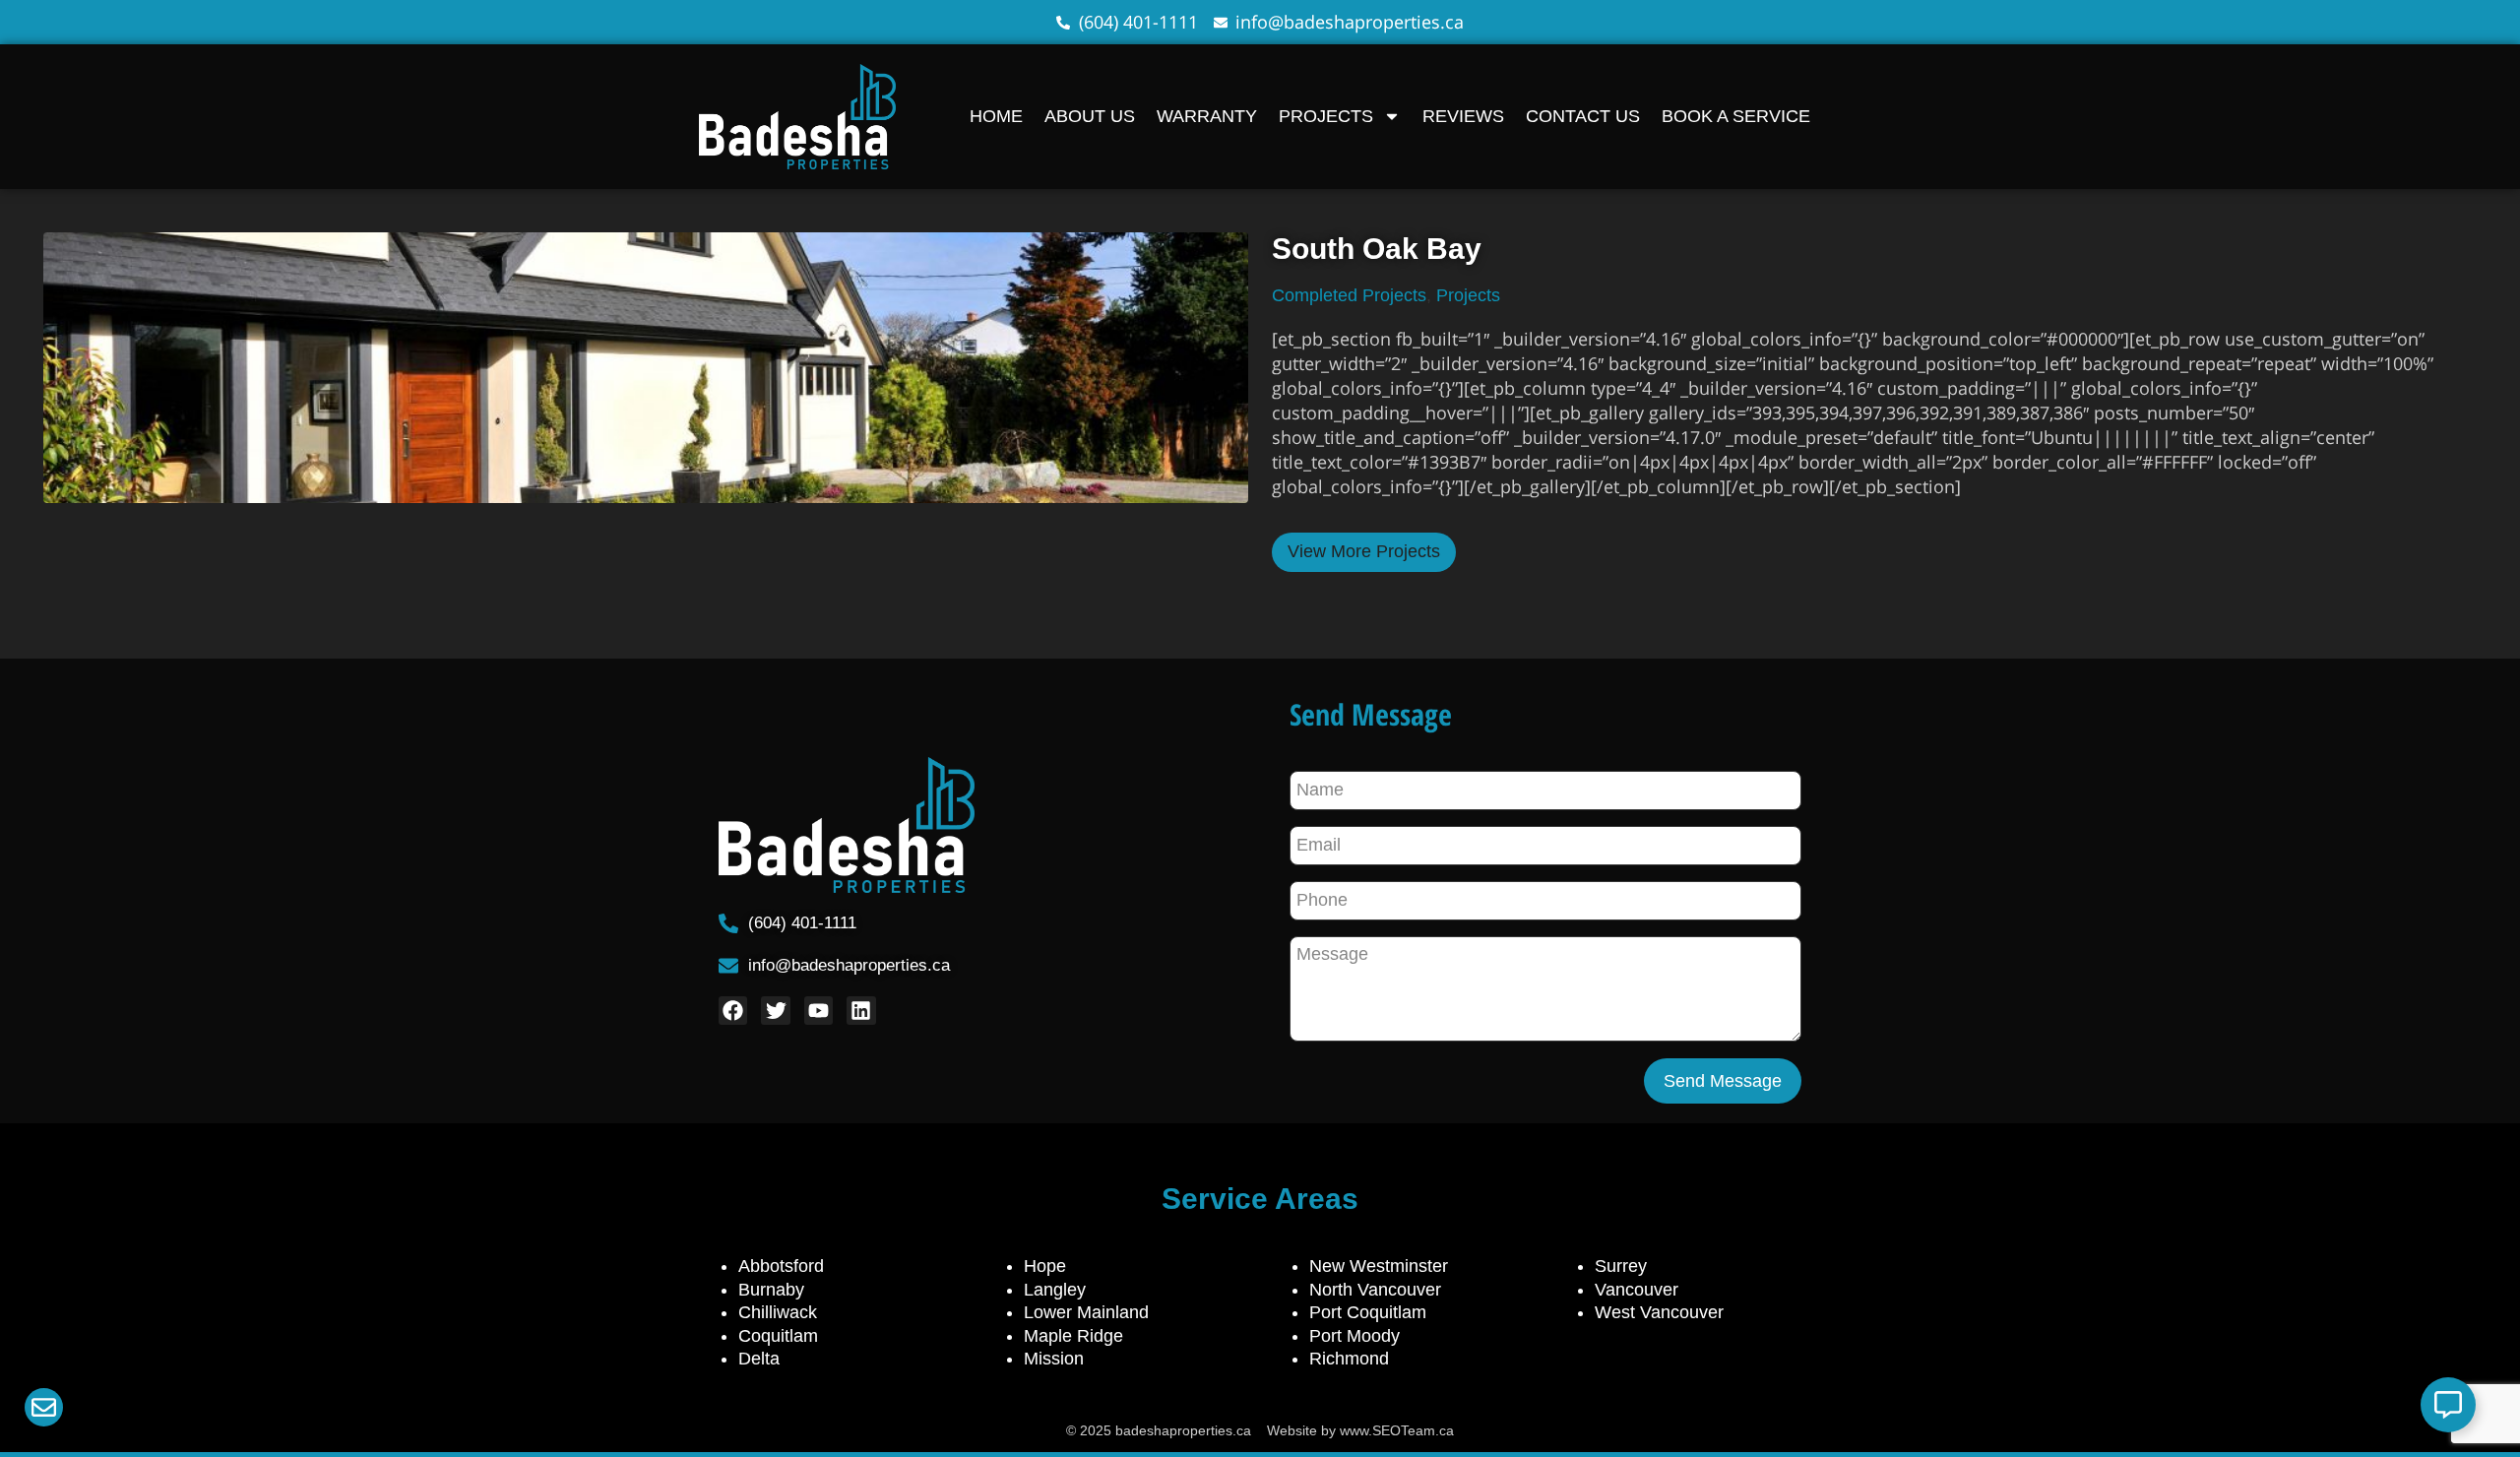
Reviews (1463, 116)
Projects (1326, 116)
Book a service (1736, 116)
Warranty (1207, 116)
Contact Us (1583, 116)
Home (996, 116)
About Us (1090, 116)
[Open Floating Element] (2448, 1405)
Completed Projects (1349, 295)
